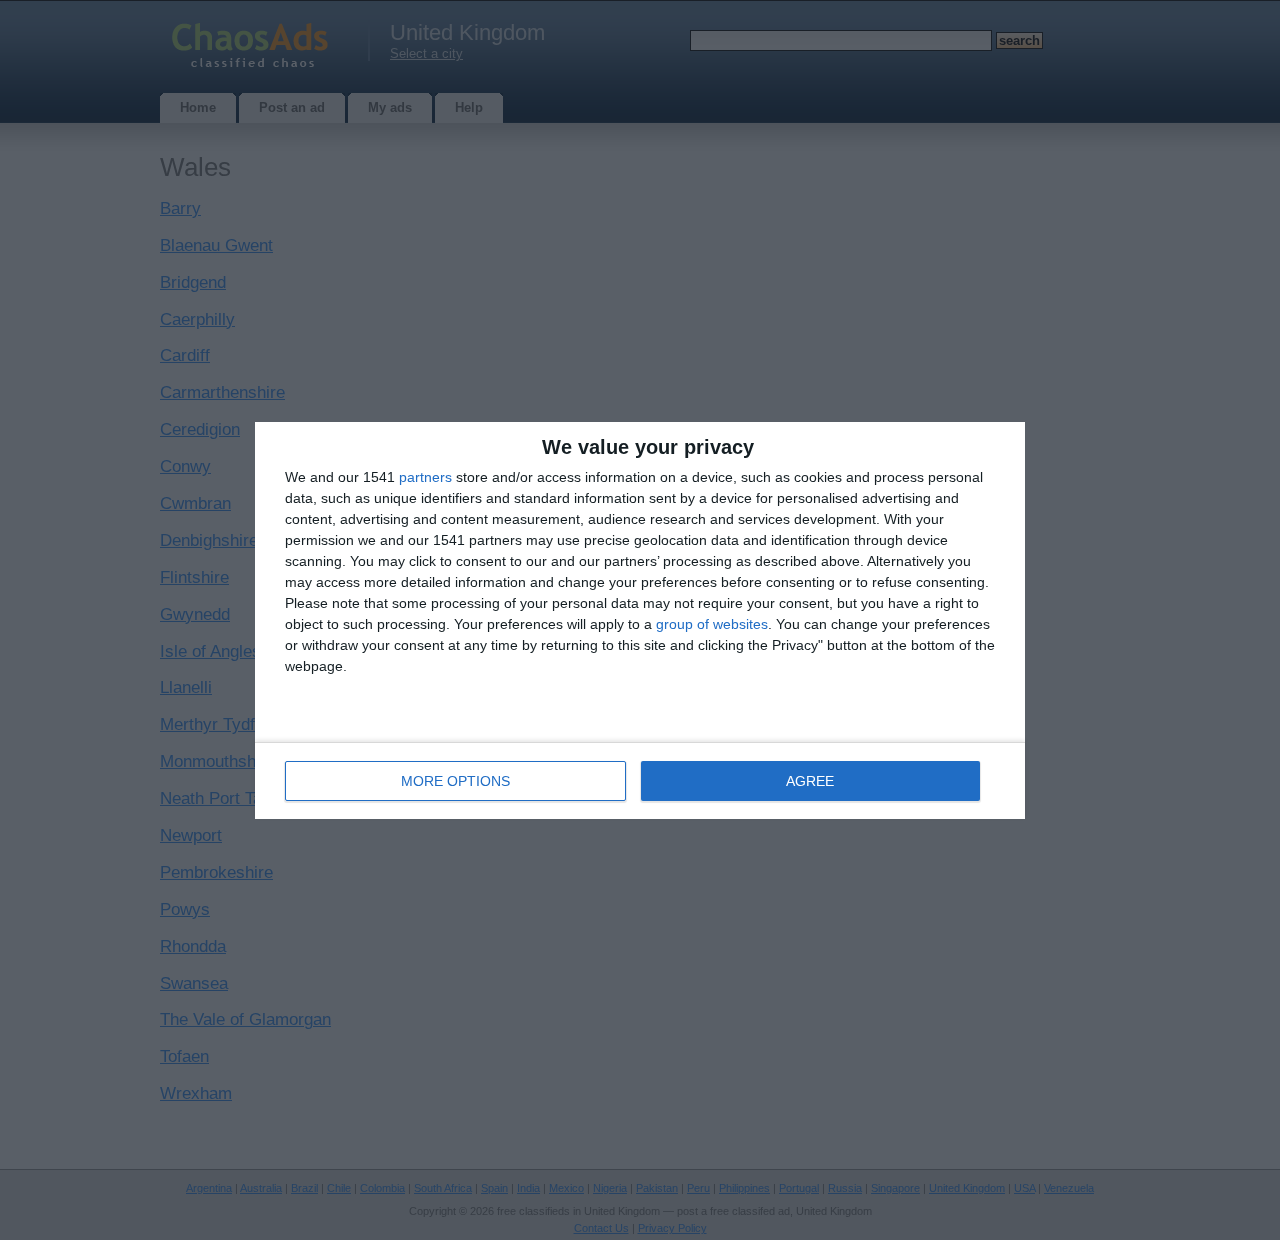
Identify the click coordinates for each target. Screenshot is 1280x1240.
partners (425, 477)
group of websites (712, 624)
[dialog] (640, 620)
